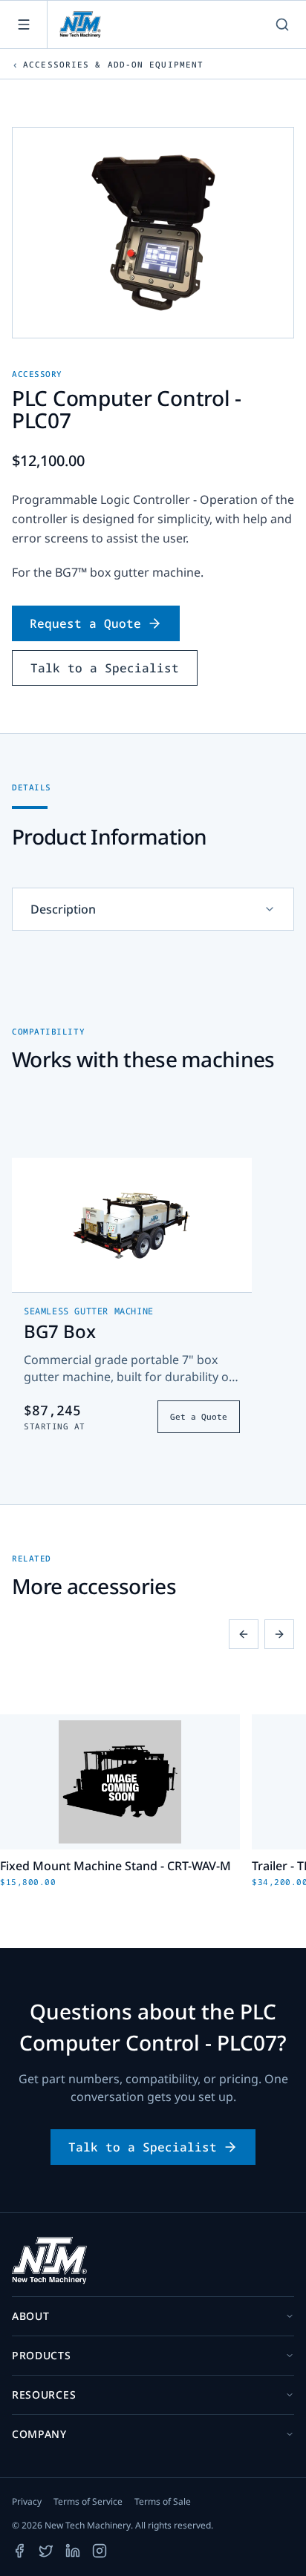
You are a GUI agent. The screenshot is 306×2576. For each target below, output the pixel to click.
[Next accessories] (279, 1634)
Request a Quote (85, 623)
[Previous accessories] (244, 1634)
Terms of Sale (163, 2502)
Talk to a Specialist (105, 668)
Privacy (27, 2502)
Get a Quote (199, 1416)
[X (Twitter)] (46, 2551)
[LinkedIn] (73, 2551)
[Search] (282, 24)
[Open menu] (24, 24)
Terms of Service (88, 2502)
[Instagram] (100, 2551)
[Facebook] (19, 2551)
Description (63, 909)
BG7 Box (60, 1331)
